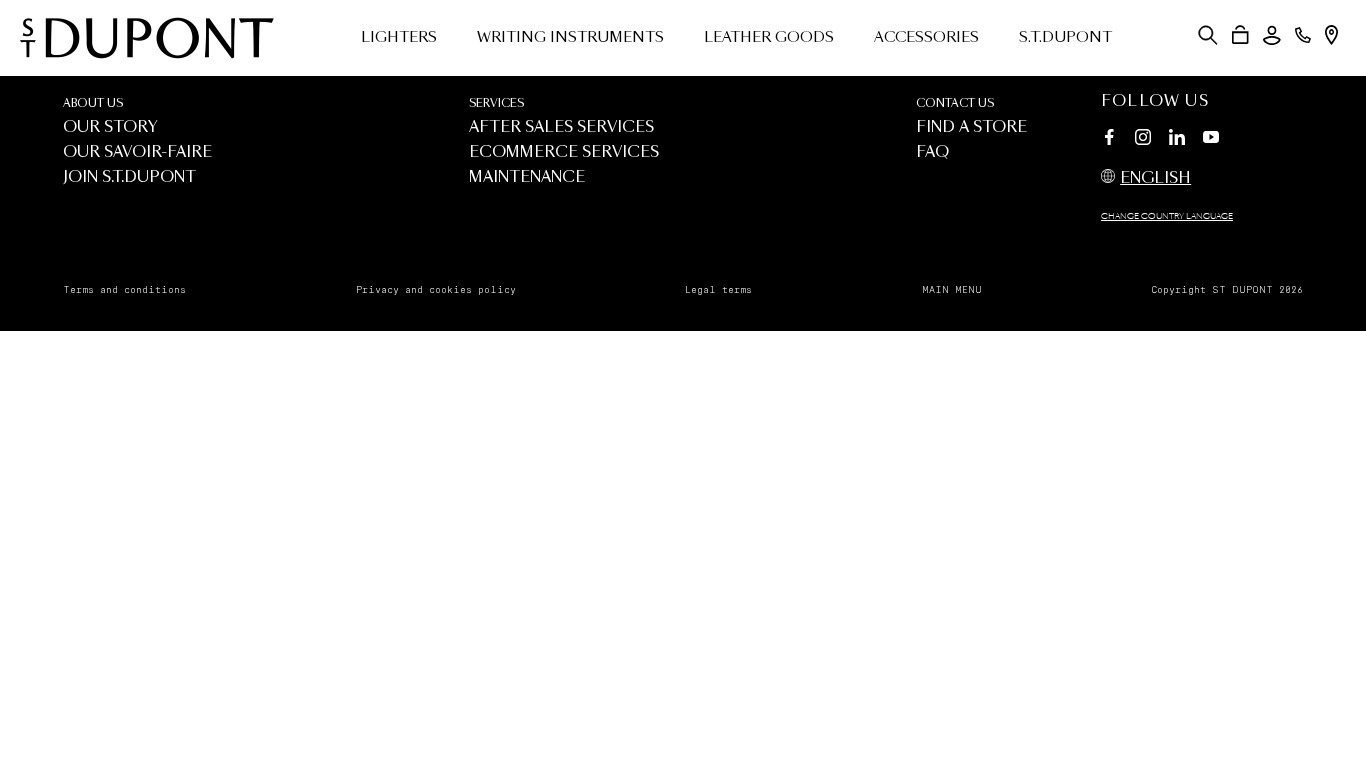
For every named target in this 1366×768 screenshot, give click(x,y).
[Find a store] (1331, 35)
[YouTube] (1211, 138)
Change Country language (1167, 217)
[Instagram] (1143, 140)
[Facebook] (1109, 140)
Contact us (955, 103)
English (1155, 178)
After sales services (561, 127)
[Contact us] (1303, 35)
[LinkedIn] (1177, 140)
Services (496, 103)
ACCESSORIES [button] (926, 38)
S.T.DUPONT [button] (1065, 38)
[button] (1208, 35)
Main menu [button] (952, 290)
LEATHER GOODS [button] (769, 38)
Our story (110, 127)
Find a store (971, 127)
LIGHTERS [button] (399, 38)
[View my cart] (1240, 35)
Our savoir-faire (137, 152)
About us (93, 103)
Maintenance (527, 177)
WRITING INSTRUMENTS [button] (570, 38)
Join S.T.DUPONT (129, 177)
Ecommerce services (564, 152)
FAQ (932, 152)
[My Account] (1272, 35)
